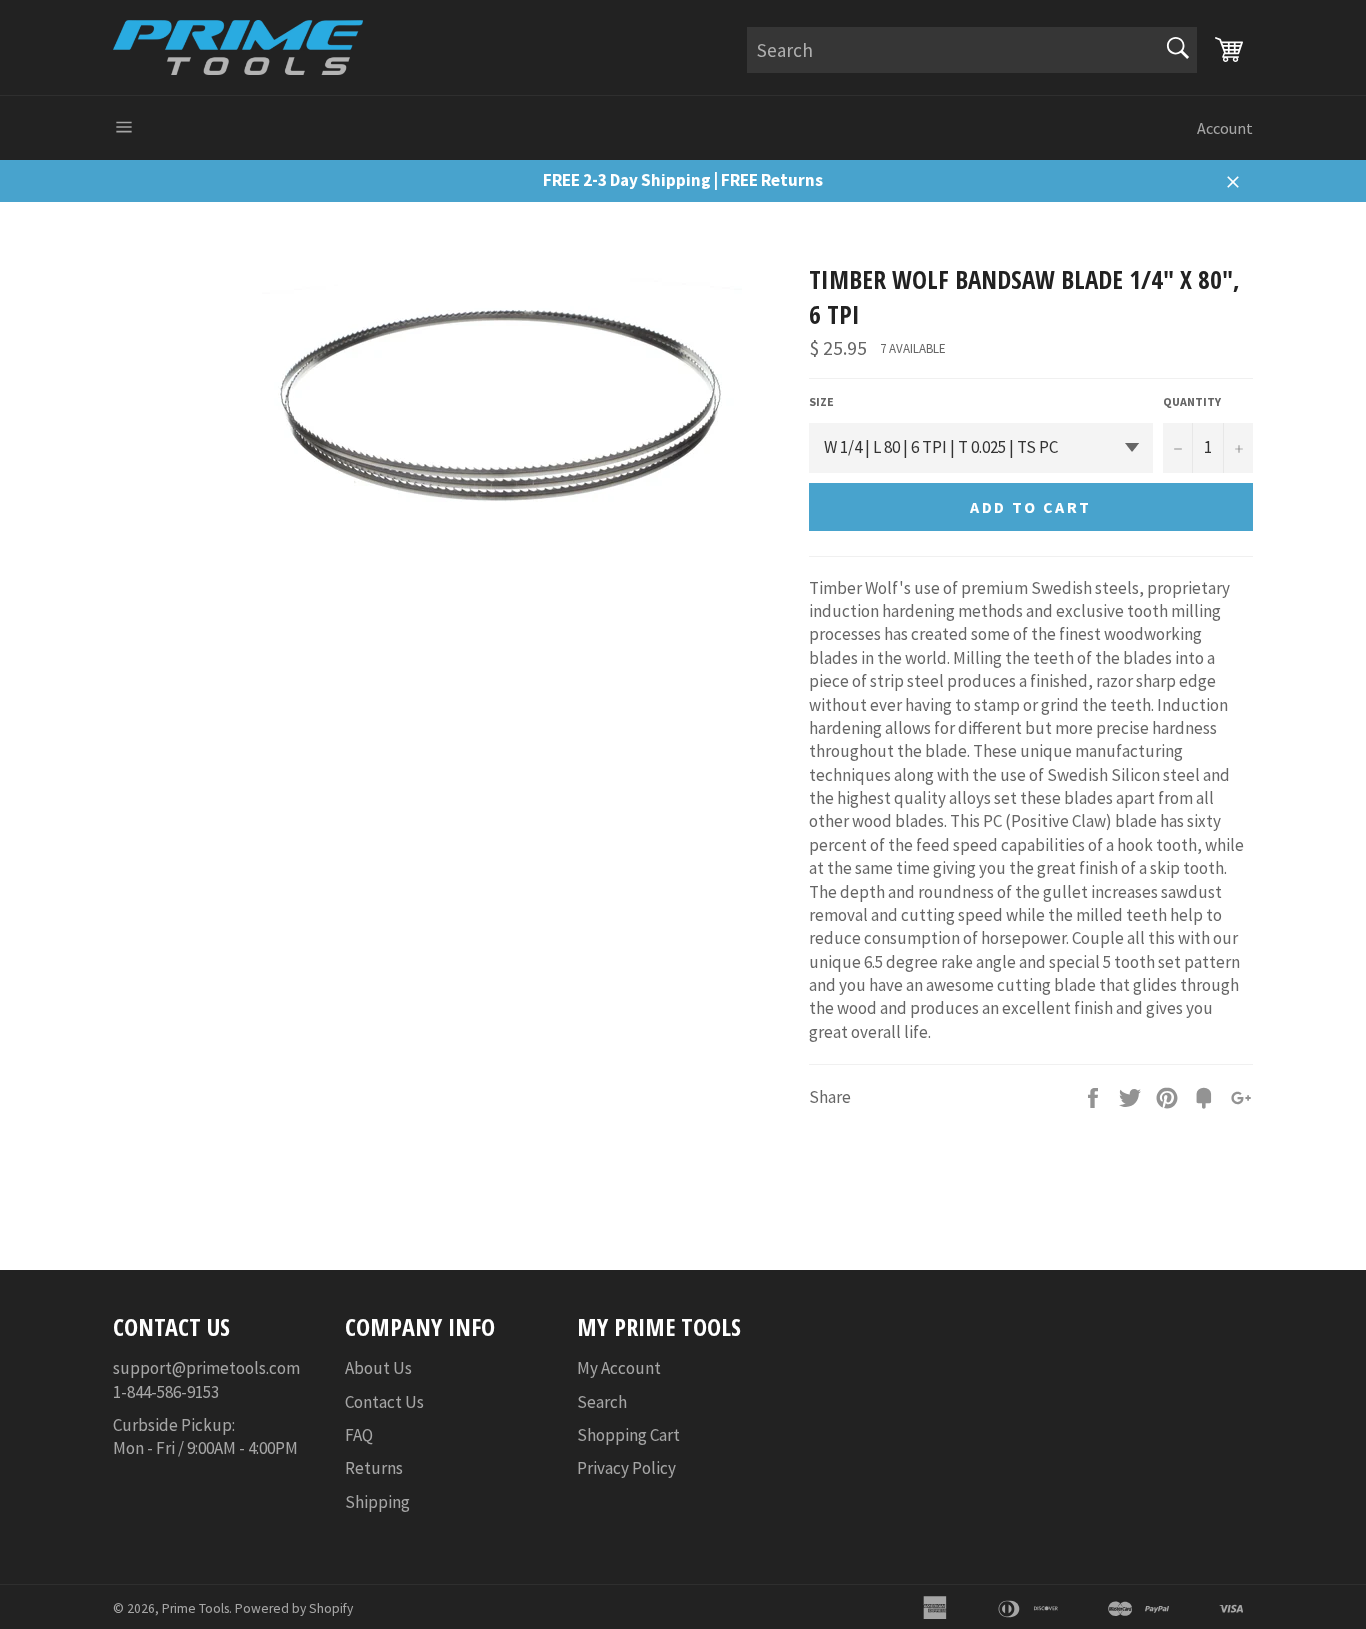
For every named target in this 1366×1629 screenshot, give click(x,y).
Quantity (1192, 401)
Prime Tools (195, 1608)
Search (602, 1402)
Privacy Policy (626, 1468)
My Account (619, 1368)
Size (821, 401)
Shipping (377, 1502)
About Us (378, 1368)
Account (1225, 128)
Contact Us (384, 1402)
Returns (374, 1468)
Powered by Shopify (294, 1608)
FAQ (359, 1435)
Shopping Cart (628, 1435)
